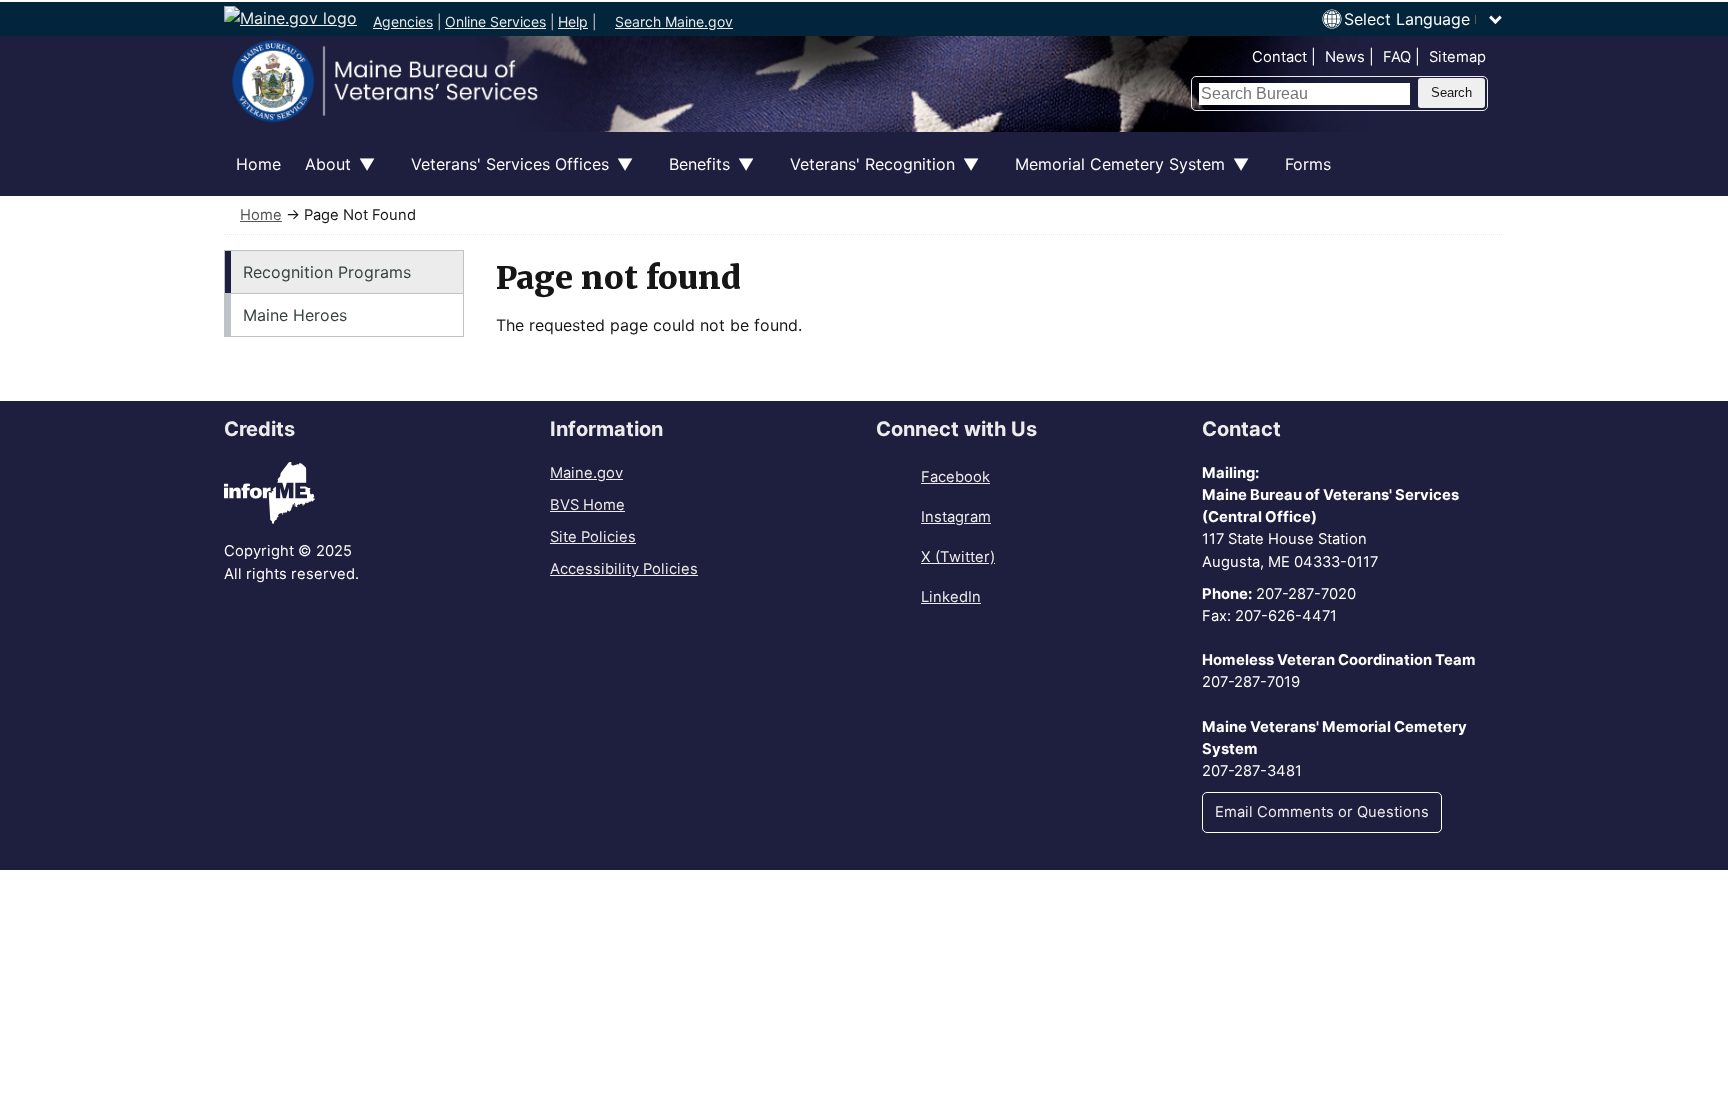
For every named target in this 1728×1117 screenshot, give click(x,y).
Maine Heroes (295, 315)
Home (258, 164)
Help (573, 21)
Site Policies (593, 537)
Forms (1308, 164)
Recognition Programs (327, 272)
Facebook (955, 477)
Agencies (403, 21)
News (1345, 57)
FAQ (1397, 57)
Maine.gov (586, 473)
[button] (1424, 19)
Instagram (956, 517)
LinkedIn (951, 597)
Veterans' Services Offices (504, 175)
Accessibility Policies (624, 569)
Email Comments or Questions (1322, 812)
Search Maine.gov (674, 21)
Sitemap (1457, 57)
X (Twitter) (958, 557)
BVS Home (587, 505)
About (322, 175)
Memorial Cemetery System (1114, 175)
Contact (1279, 57)
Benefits (693, 175)
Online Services (495, 21)
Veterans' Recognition (866, 175)
